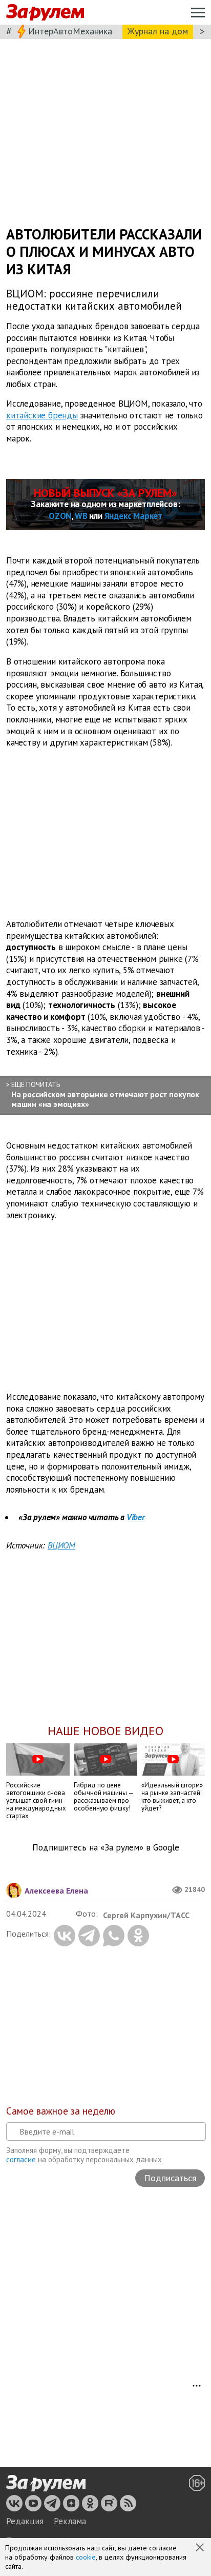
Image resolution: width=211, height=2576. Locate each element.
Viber (136, 1517)
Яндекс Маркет (133, 516)
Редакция (25, 2521)
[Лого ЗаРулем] (45, 13)
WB (81, 516)
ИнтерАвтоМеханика (70, 31)
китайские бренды (42, 415)
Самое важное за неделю (61, 2111)
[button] (201, 2548)
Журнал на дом (158, 31)
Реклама (70, 2521)
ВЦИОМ (61, 1545)
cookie (86, 2557)
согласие (21, 2159)
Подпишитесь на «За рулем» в (106, 1848)
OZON (60, 516)
